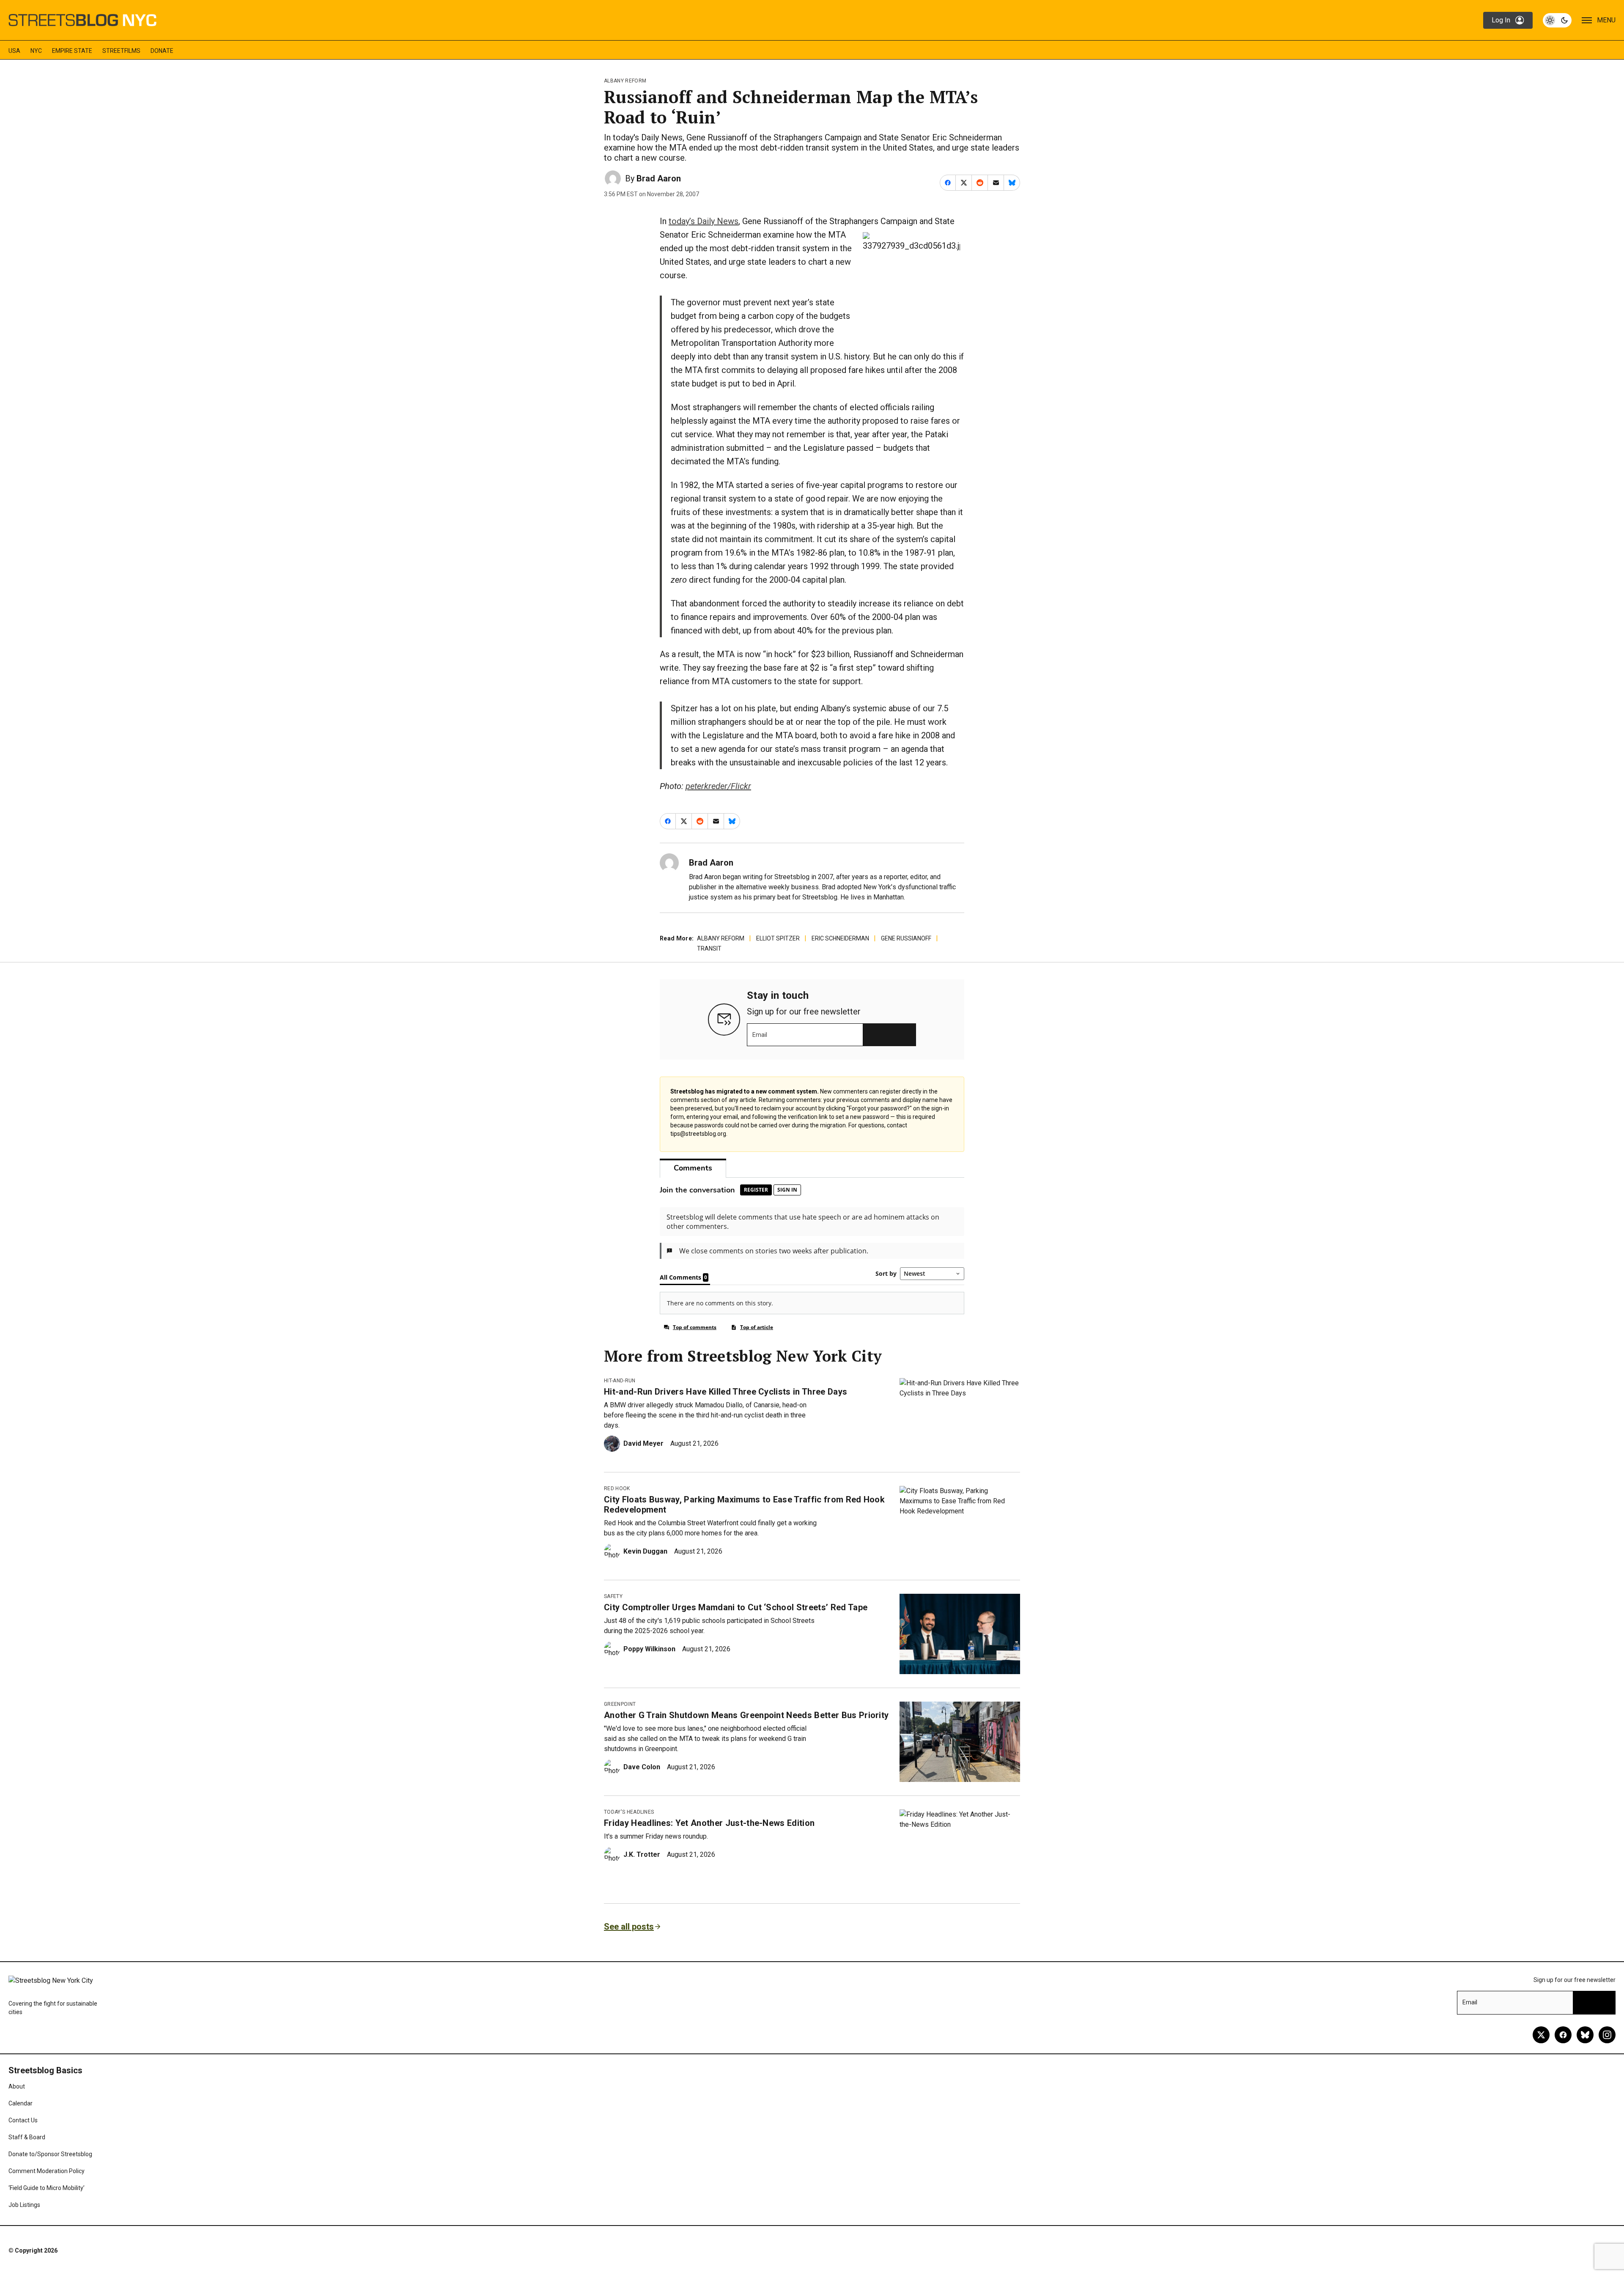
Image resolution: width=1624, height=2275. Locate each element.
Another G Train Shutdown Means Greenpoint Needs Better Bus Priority (746, 1715)
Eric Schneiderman (840, 938)
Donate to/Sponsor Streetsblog (50, 2154)
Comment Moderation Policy (47, 2171)
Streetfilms (121, 51)
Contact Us (23, 2120)
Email (760, 1035)
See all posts (629, 1927)
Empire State (72, 51)
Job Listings (24, 2205)
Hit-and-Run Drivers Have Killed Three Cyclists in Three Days (726, 1392)
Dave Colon (642, 1767)
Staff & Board (27, 2137)
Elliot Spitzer (778, 938)
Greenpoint (620, 1704)
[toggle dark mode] (1557, 20)
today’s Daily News (704, 221)
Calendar (21, 2103)
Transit (709, 948)
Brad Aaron (659, 178)
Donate (162, 51)
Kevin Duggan (645, 1551)
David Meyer (643, 1443)
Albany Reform (625, 81)
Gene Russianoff (906, 938)
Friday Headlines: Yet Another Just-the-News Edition (709, 1823)
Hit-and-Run (620, 1381)
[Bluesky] (1585, 2035)
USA (14, 51)
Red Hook (617, 1488)
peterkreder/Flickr (718, 786)
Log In (1501, 20)
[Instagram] (1607, 2035)
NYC (36, 51)
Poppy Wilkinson (649, 1649)
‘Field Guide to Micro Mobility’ (47, 2188)
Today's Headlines (629, 1812)
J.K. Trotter (642, 1854)
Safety (613, 1596)
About (17, 2086)
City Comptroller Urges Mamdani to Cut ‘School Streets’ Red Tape (736, 1607)
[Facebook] (1563, 2035)
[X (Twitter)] (1541, 2035)
